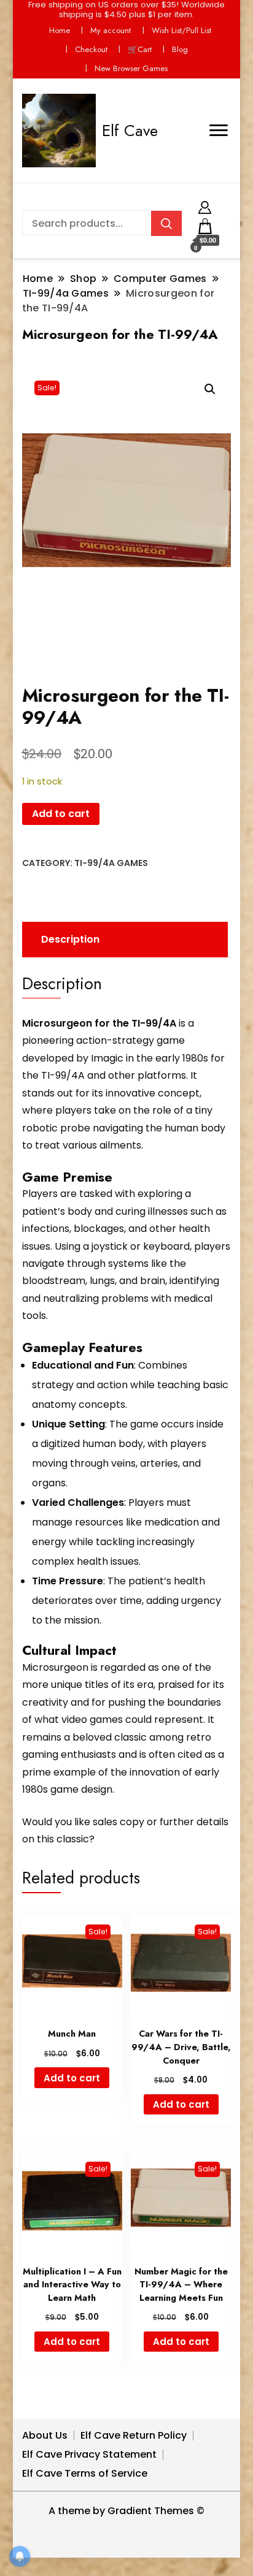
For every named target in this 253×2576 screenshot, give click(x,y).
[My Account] (205, 206)
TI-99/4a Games (111, 863)
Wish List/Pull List (181, 30)
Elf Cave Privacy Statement (89, 2454)
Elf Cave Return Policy (134, 2435)
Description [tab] (70, 939)
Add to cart (61, 814)
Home (60, 30)
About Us (45, 2435)
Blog (180, 49)
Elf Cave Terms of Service (85, 2473)
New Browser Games (131, 68)
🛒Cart (140, 49)
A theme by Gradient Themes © (126, 2511)
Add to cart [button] (72, 2078)
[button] (210, 389)
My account (111, 30)
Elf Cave (130, 131)
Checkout (91, 49)
